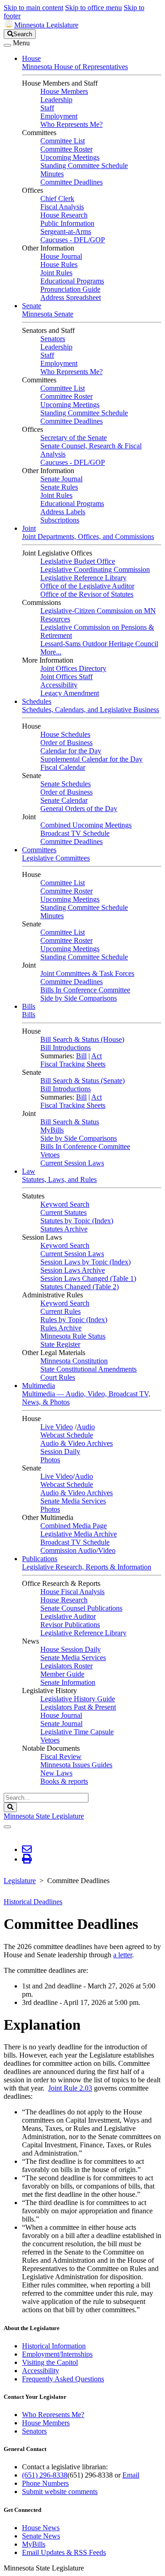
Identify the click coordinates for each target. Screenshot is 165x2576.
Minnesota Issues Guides (76, 1765)
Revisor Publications (70, 1625)
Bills (29, 1006)
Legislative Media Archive (79, 1534)
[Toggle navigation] (7, 45)
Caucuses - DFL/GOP (73, 240)
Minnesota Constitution (74, 1361)
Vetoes (50, 1155)
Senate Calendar (64, 800)
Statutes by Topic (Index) (77, 1221)
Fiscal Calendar (63, 767)
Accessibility (59, 685)
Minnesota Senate (48, 314)
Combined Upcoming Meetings (86, 825)
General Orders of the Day (79, 809)
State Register (60, 1344)
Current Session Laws (72, 1163)
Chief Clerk (57, 199)
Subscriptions (60, 520)
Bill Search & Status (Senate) (82, 1081)
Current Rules (60, 1311)
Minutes (52, 174)
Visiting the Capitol (50, 2362)
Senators (53, 339)
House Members (64, 91)
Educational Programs (72, 281)
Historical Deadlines (33, 1902)
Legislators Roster (66, 1666)
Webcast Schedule (67, 1435)
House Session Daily (71, 1649)
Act (96, 1056)
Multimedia (38, 1386)
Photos (50, 1460)
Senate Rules (59, 487)
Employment (59, 116)
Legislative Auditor (68, 1616)
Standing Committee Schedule (84, 166)
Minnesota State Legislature (44, 1816)
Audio (86, 1427)
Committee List (63, 141)
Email (131, 2475)
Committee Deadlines (71, 182)
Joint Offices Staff (66, 677)
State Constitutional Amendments (88, 1369)
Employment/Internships (57, 2354)
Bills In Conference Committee (85, 990)
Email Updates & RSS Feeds (64, 2552)
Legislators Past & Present (78, 1707)
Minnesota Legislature (46, 25)
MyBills (52, 1130)
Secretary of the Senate (74, 438)
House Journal (61, 256)
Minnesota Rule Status (73, 1336)
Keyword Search (65, 1204)
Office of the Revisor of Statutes (87, 594)
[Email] (27, 1849)
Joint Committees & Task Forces (87, 973)
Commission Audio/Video (78, 1550)
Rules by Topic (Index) (74, 1320)
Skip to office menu (93, 8)
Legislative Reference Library (83, 578)
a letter (123, 1955)
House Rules (59, 264)
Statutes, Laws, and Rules (59, 1179)
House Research (64, 215)
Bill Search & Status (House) (82, 1039)
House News (41, 2528)
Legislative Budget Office (78, 561)
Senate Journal (61, 479)
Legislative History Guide (78, 1699)
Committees (39, 850)
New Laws (56, 1773)
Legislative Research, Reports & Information (87, 1567)
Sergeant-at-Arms (66, 231)
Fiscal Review (61, 1756)
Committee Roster (66, 149)
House (31, 58)
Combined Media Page (74, 1526)
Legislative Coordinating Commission (95, 569)
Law (29, 1171)
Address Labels (63, 512)
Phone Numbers (45, 2483)
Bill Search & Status (70, 1122)
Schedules (37, 701)
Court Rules (58, 1377)
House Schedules (65, 734)
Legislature (20, 1881)
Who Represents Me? (71, 124)
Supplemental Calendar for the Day (91, 759)
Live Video (57, 1427)
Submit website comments (60, 2492)
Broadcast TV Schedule (75, 833)
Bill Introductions (66, 1048)
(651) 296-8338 (45, 2475)
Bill (81, 1056)
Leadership (56, 100)
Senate (32, 306)
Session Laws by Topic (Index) (85, 1262)
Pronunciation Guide (70, 289)
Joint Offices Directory (73, 668)
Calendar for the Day (71, 751)
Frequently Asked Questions (63, 2379)
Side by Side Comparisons (79, 998)
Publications (40, 1559)
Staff (47, 108)
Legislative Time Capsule (77, 1732)
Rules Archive (61, 1328)
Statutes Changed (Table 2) (80, 1287)
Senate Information (68, 1682)
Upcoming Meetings (70, 157)
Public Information (67, 223)
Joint (29, 528)
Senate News (41, 2536)
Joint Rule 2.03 (70, 2088)
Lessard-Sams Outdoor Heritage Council (99, 644)
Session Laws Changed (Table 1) (88, 1278)
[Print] (27, 1859)
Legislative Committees (56, 858)
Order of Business (66, 743)
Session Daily (60, 1451)
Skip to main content (33, 8)
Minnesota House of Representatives (75, 67)
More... (51, 652)
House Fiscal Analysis (72, 1592)
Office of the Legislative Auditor (87, 586)
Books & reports (64, 1781)
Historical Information (54, 2346)
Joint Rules (56, 273)
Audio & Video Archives (77, 1443)
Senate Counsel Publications (81, 1608)
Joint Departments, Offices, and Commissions (88, 536)
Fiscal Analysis (62, 207)
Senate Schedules (66, 784)
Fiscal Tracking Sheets (73, 1064)
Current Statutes (63, 1212)
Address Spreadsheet (71, 297)
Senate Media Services (73, 1501)
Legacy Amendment (70, 693)
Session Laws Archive (73, 1270)
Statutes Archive (64, 1229)
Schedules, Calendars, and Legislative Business (91, 710)
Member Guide (62, 1674)
